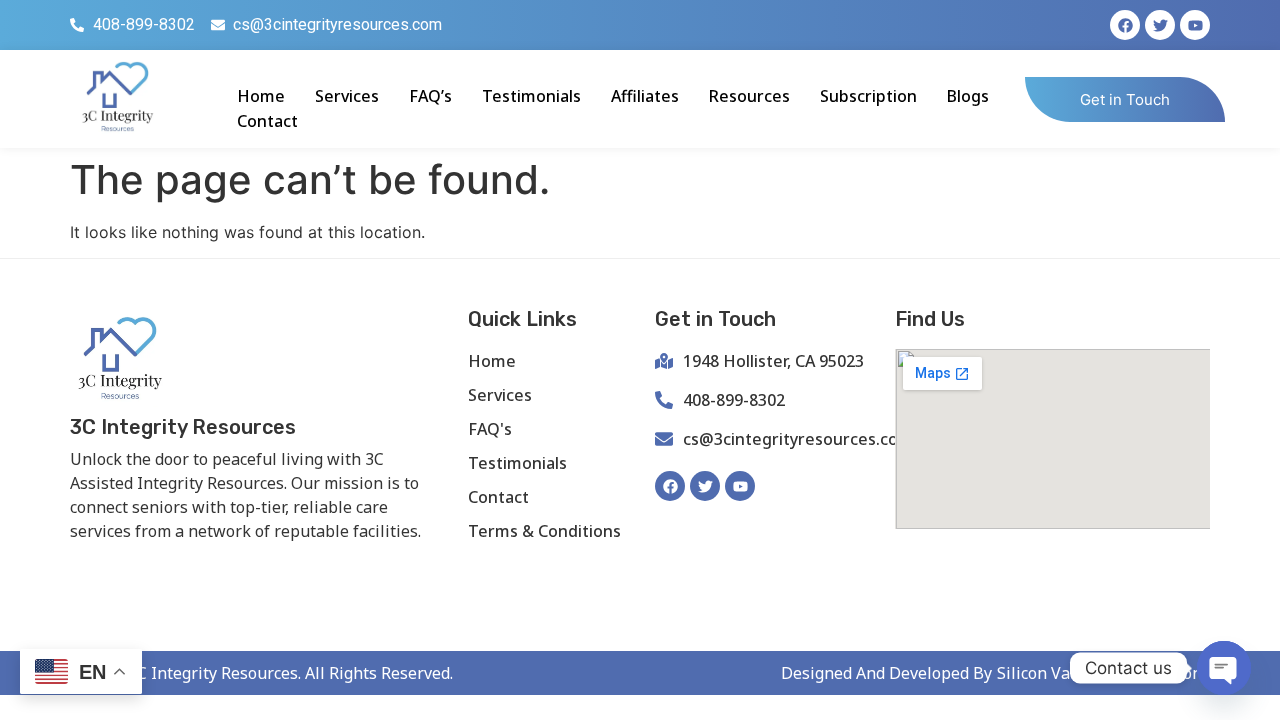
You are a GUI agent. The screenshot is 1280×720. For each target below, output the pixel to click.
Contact (267, 121)
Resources (749, 96)
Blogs (968, 96)
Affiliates (645, 96)
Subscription (868, 96)
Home (261, 96)
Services (347, 96)
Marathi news (316, 564)
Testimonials (531, 96)
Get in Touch (1125, 99)
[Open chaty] (1224, 668)
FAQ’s (430, 96)
